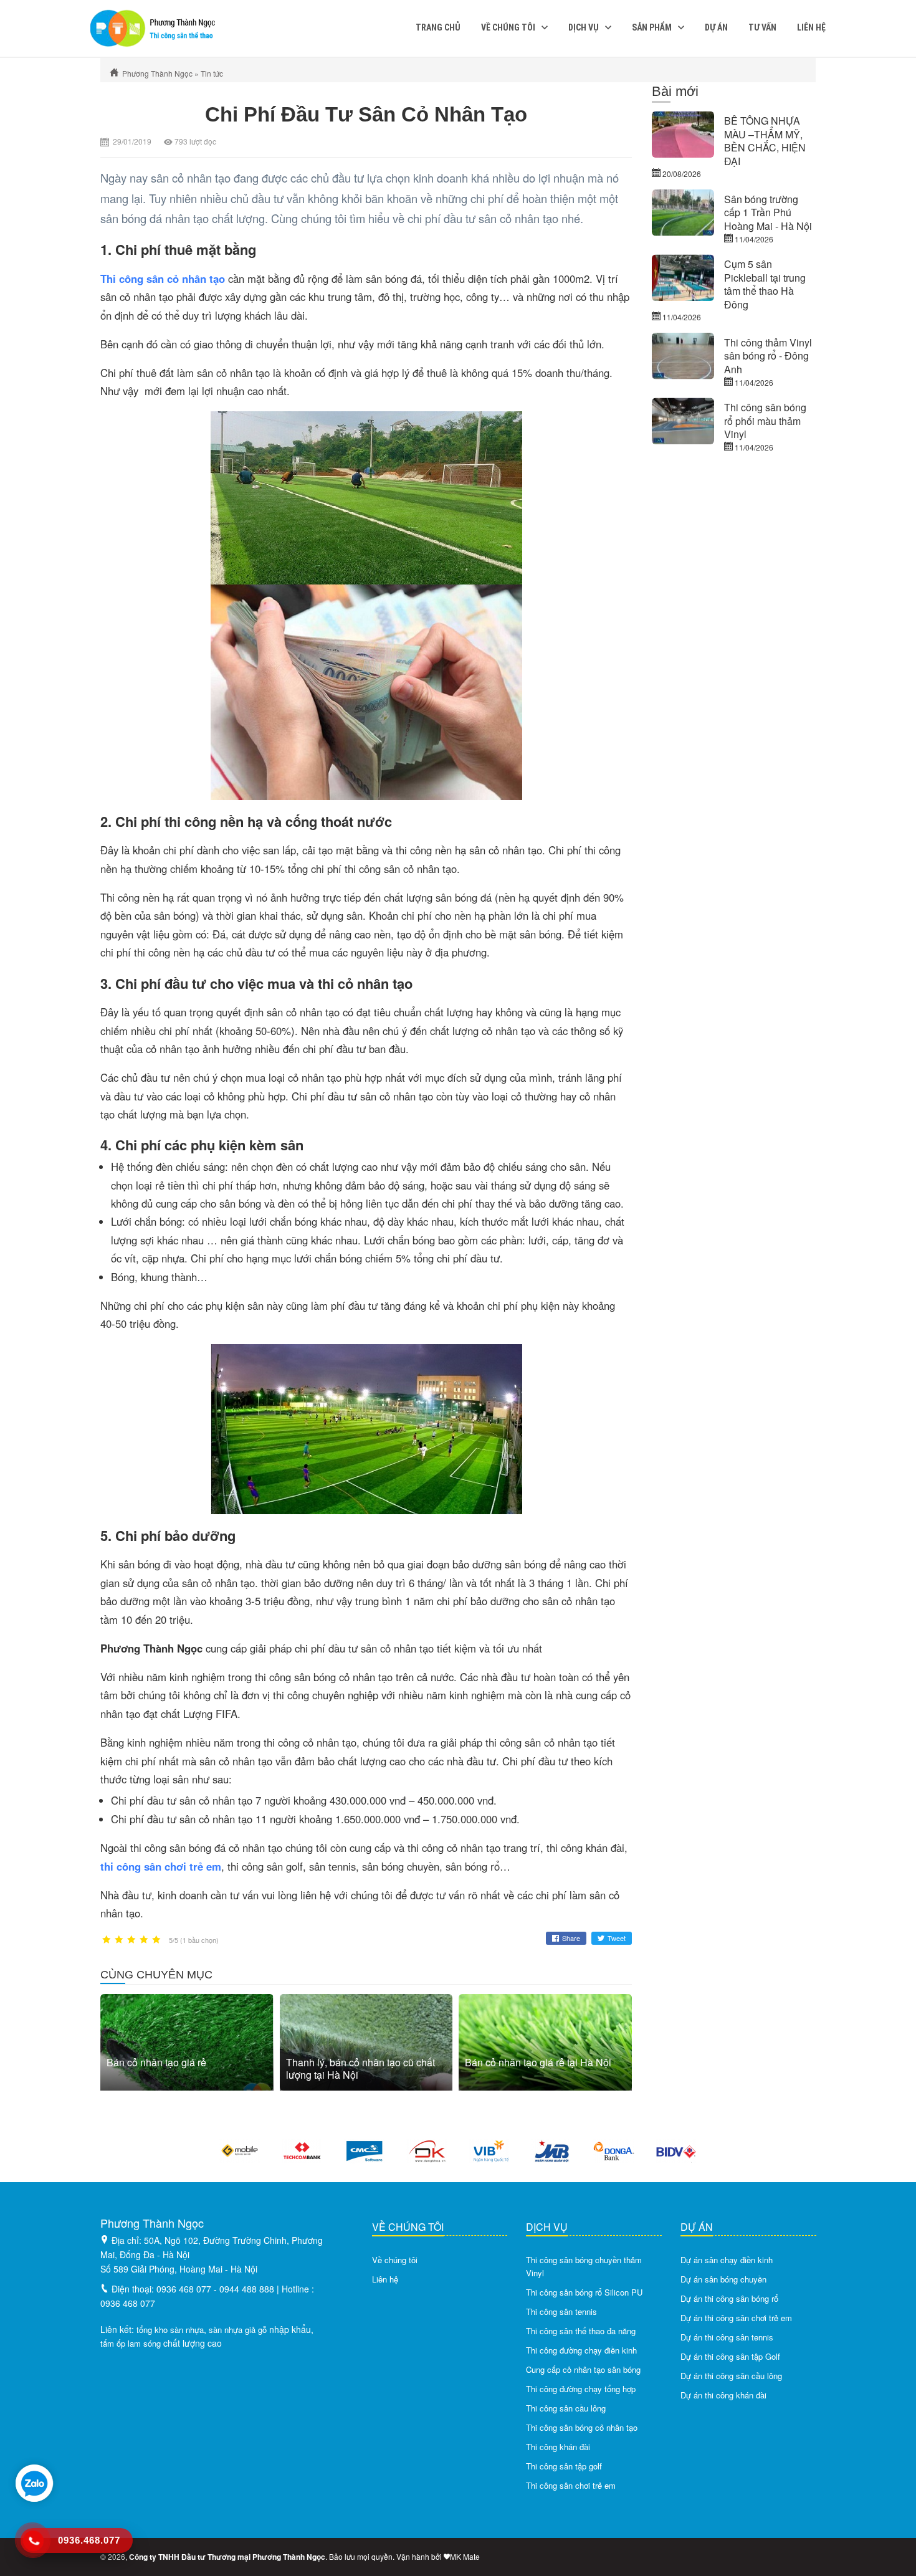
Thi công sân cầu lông (566, 2408)
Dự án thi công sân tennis (727, 2337)
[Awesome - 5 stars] (156, 1940)
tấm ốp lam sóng (131, 2343)
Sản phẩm (652, 27)
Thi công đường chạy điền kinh (581, 2350)
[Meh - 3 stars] (131, 1940)
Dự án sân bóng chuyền (723, 2279)
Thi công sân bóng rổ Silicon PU (584, 2292)
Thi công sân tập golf (564, 2466)
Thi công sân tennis (561, 2311)
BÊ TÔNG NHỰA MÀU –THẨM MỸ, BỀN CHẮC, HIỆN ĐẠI (765, 141)
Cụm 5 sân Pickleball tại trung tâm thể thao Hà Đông (765, 284)
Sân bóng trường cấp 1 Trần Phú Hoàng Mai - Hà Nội (768, 212)
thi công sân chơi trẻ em (161, 1866)
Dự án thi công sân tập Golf (730, 2356)
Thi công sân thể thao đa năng (581, 2331)
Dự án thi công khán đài (723, 2395)
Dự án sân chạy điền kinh (727, 2260)
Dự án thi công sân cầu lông (731, 2376)
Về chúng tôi (508, 27)
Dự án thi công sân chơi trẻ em (736, 2318)
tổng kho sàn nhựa (170, 2330)
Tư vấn (762, 27)
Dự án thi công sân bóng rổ (729, 2298)
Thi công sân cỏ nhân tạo (163, 279)
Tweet (617, 1938)
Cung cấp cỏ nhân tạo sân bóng (583, 2369)
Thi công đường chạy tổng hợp (581, 2389)
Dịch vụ (584, 27)
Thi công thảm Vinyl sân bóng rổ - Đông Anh (768, 356)
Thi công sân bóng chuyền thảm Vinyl (584, 2266)
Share (571, 1938)
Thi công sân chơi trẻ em (571, 2485)
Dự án (716, 27)
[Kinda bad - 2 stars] (119, 1940)
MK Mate (465, 2556)
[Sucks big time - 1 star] (107, 1940)
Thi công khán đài (558, 2447)
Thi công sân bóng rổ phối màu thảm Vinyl (765, 421)
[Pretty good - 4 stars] (144, 1940)
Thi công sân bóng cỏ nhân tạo (582, 2427)
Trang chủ (438, 27)
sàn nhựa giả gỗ (238, 2330)
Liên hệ (811, 27)
